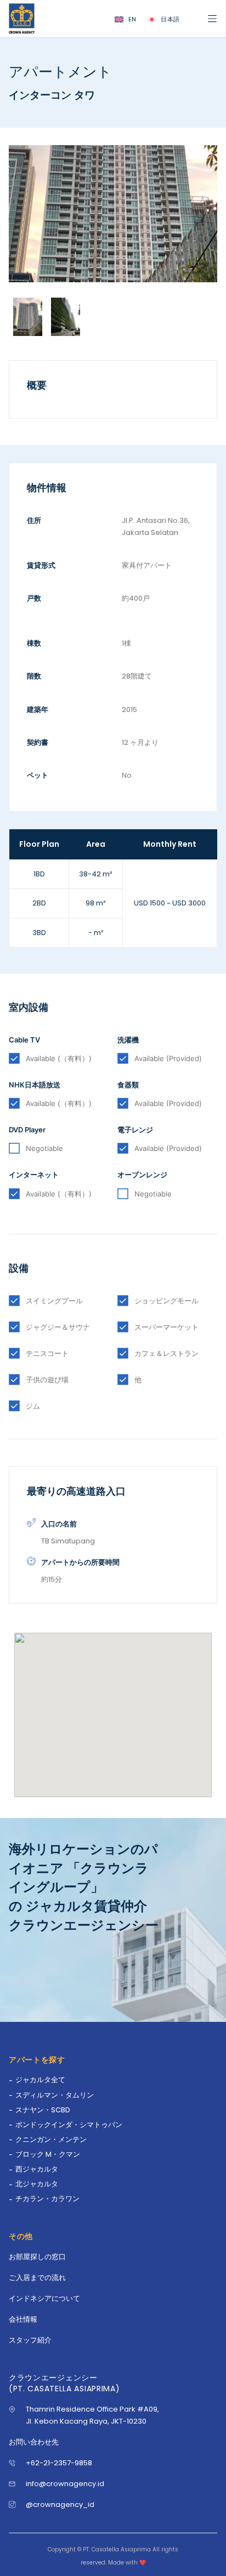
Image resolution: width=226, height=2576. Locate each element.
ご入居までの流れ (37, 2278)
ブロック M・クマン (48, 2154)
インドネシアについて (44, 2298)
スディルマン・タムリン (55, 2095)
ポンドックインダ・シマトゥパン (69, 2125)
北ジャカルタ (37, 2184)
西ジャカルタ (37, 2169)
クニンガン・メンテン (51, 2139)
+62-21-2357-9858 (59, 2463)
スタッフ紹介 (30, 2340)
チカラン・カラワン (47, 2199)
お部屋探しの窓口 (37, 2257)
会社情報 (23, 2319)
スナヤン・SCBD (43, 2110)
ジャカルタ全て (40, 2080)
